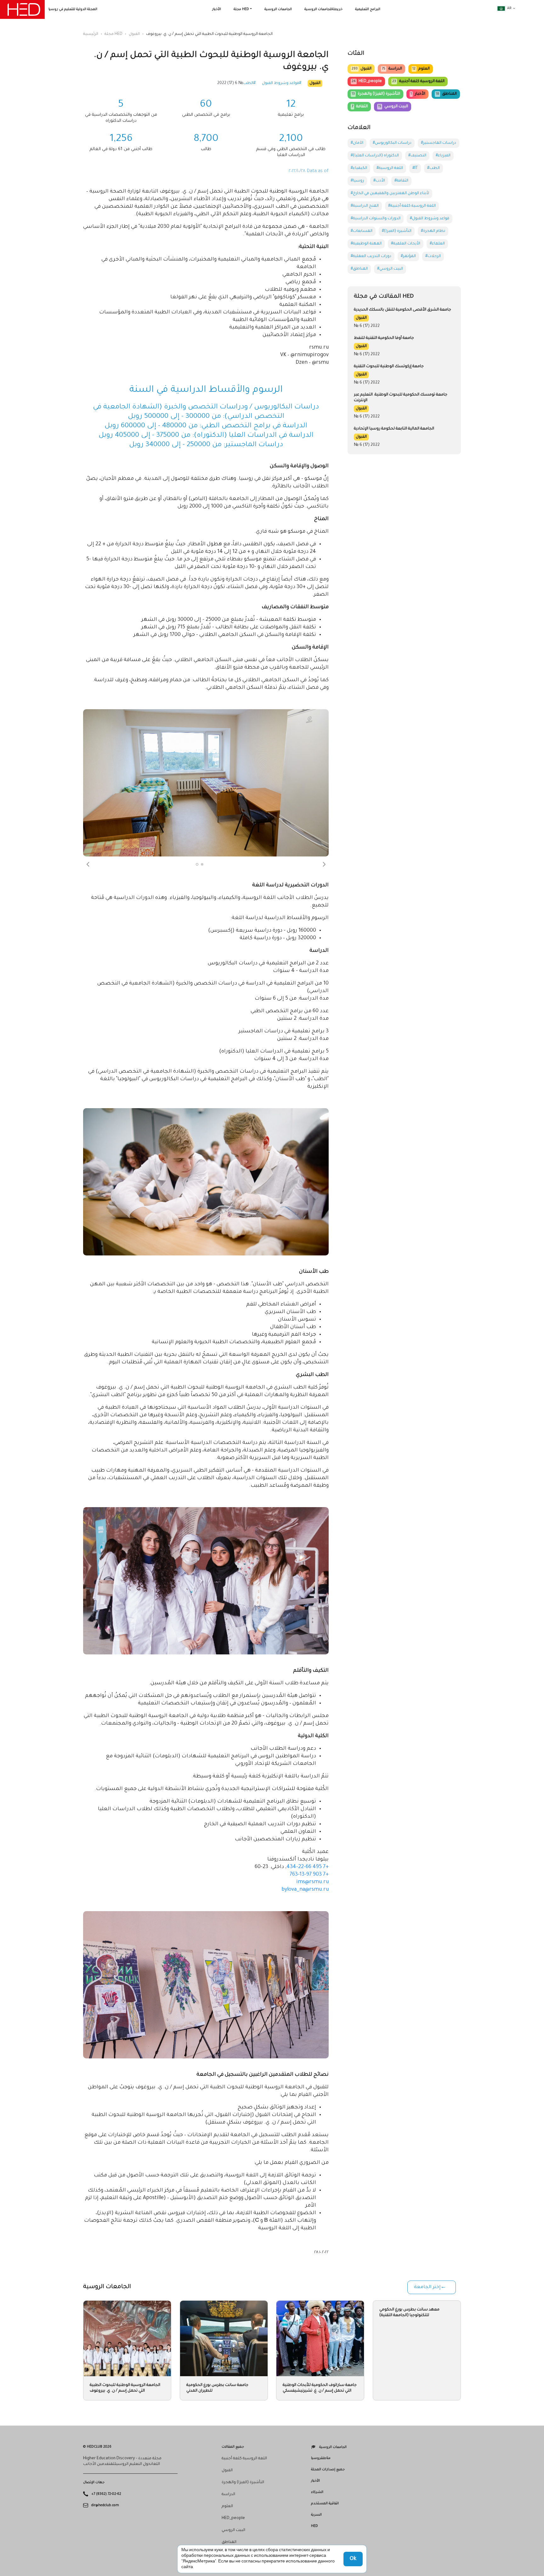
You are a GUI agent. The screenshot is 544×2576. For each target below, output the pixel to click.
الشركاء (317, 2492)
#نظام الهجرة (433, 231)
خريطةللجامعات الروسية (323, 9)
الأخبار (217, 9)
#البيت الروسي (390, 269)
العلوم (421, 69)
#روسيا (357, 181)
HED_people (367, 81)
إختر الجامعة (427, 2287)
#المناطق (359, 269)
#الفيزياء (443, 156)
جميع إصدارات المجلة (328, 2470)
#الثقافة (401, 181)
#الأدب (379, 181)
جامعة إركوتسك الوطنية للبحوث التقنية (389, 367)
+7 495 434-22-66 (308, 1867)
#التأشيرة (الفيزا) (397, 231)
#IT (415, 168)
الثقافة (360, 107)
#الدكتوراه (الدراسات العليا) (375, 156)
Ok (353, 2559)
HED (314, 2526)
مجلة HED (241, 9)
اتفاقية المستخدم (325, 2504)
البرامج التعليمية (368, 9)
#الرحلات (433, 256)
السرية (316, 2515)
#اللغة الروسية (390, 168)
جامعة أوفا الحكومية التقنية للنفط (384, 338)
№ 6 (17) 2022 (230, 83)
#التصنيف (417, 156)
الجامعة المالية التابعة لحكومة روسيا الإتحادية (394, 429)
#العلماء (437, 244)
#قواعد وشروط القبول (282, 83)
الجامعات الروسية (278, 9)
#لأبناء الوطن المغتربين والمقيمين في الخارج (390, 194)
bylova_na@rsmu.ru (305, 1890)
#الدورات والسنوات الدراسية (376, 219)
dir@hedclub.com (105, 2506)
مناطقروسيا (321, 2458)
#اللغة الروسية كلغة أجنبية (412, 206)
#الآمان (357, 143)
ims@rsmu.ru (312, 1882)
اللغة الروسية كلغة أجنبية (418, 81)
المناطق (446, 94)
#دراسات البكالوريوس (392, 143)
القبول (134, 34)
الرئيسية (91, 34)
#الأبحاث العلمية (406, 244)
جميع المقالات (233, 2447)
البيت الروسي (393, 107)
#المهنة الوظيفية (366, 244)
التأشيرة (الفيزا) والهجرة (376, 94)
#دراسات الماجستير (439, 143)
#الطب (249, 83)
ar (509, 8)
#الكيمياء (359, 168)
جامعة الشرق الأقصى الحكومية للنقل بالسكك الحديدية (402, 310)
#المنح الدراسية (365, 206)
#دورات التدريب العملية (371, 256)
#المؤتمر (408, 256)
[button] (88, 864)
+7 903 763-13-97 (309, 1875)
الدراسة (392, 69)
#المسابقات (362, 231)
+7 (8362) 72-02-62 (106, 2494)
